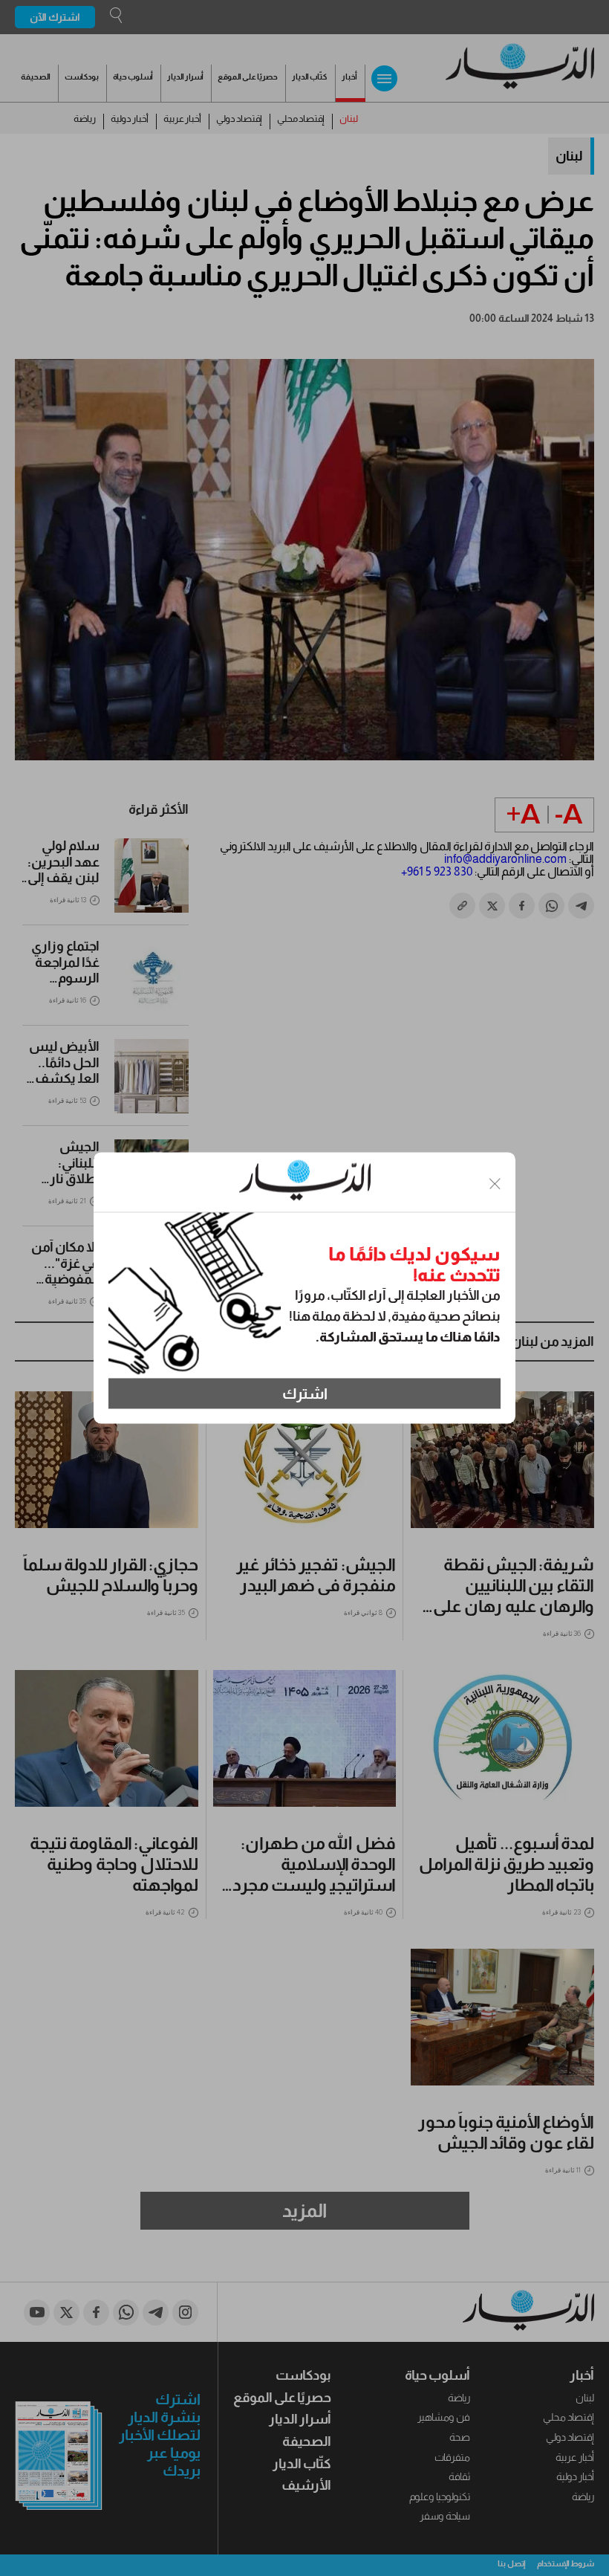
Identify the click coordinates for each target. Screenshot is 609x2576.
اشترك (305, 1394)
